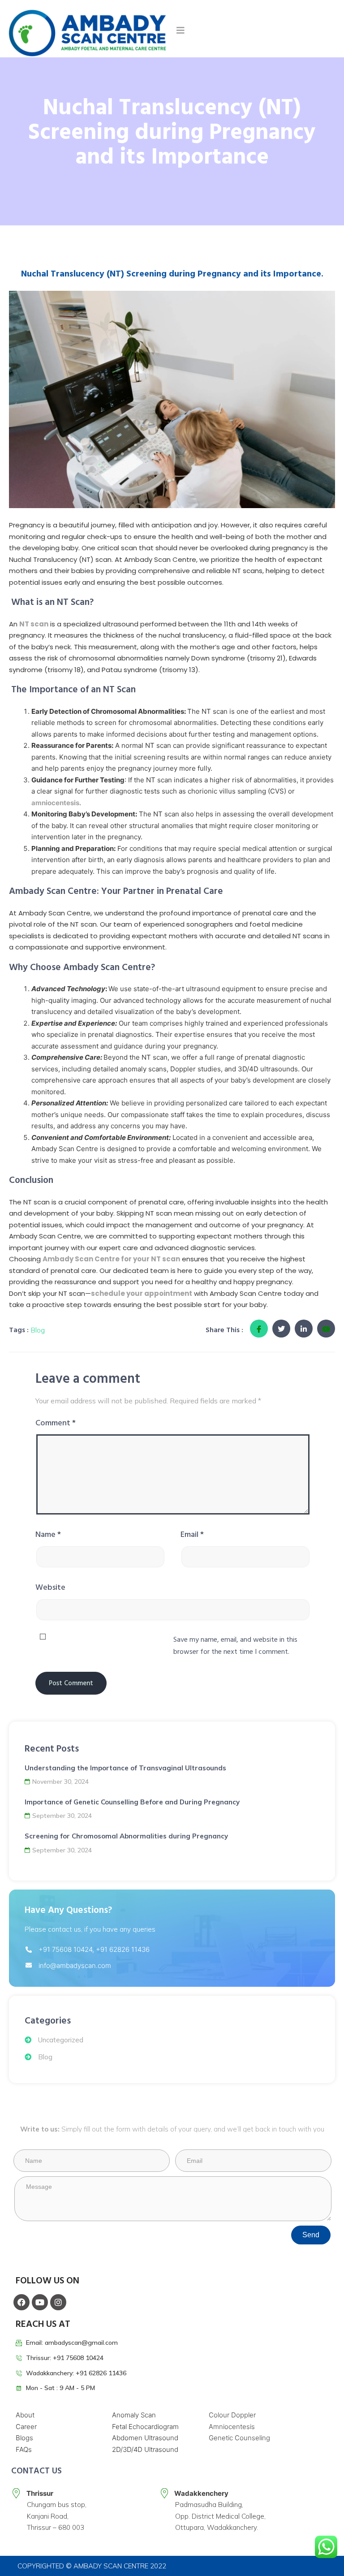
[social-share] (259, 1329)
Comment (56, 1423)
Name (48, 1534)
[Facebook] (21, 2302)
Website (50, 1587)
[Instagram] (58, 2302)
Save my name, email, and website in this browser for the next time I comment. (235, 1646)
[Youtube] (40, 2302)
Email (192, 1534)
